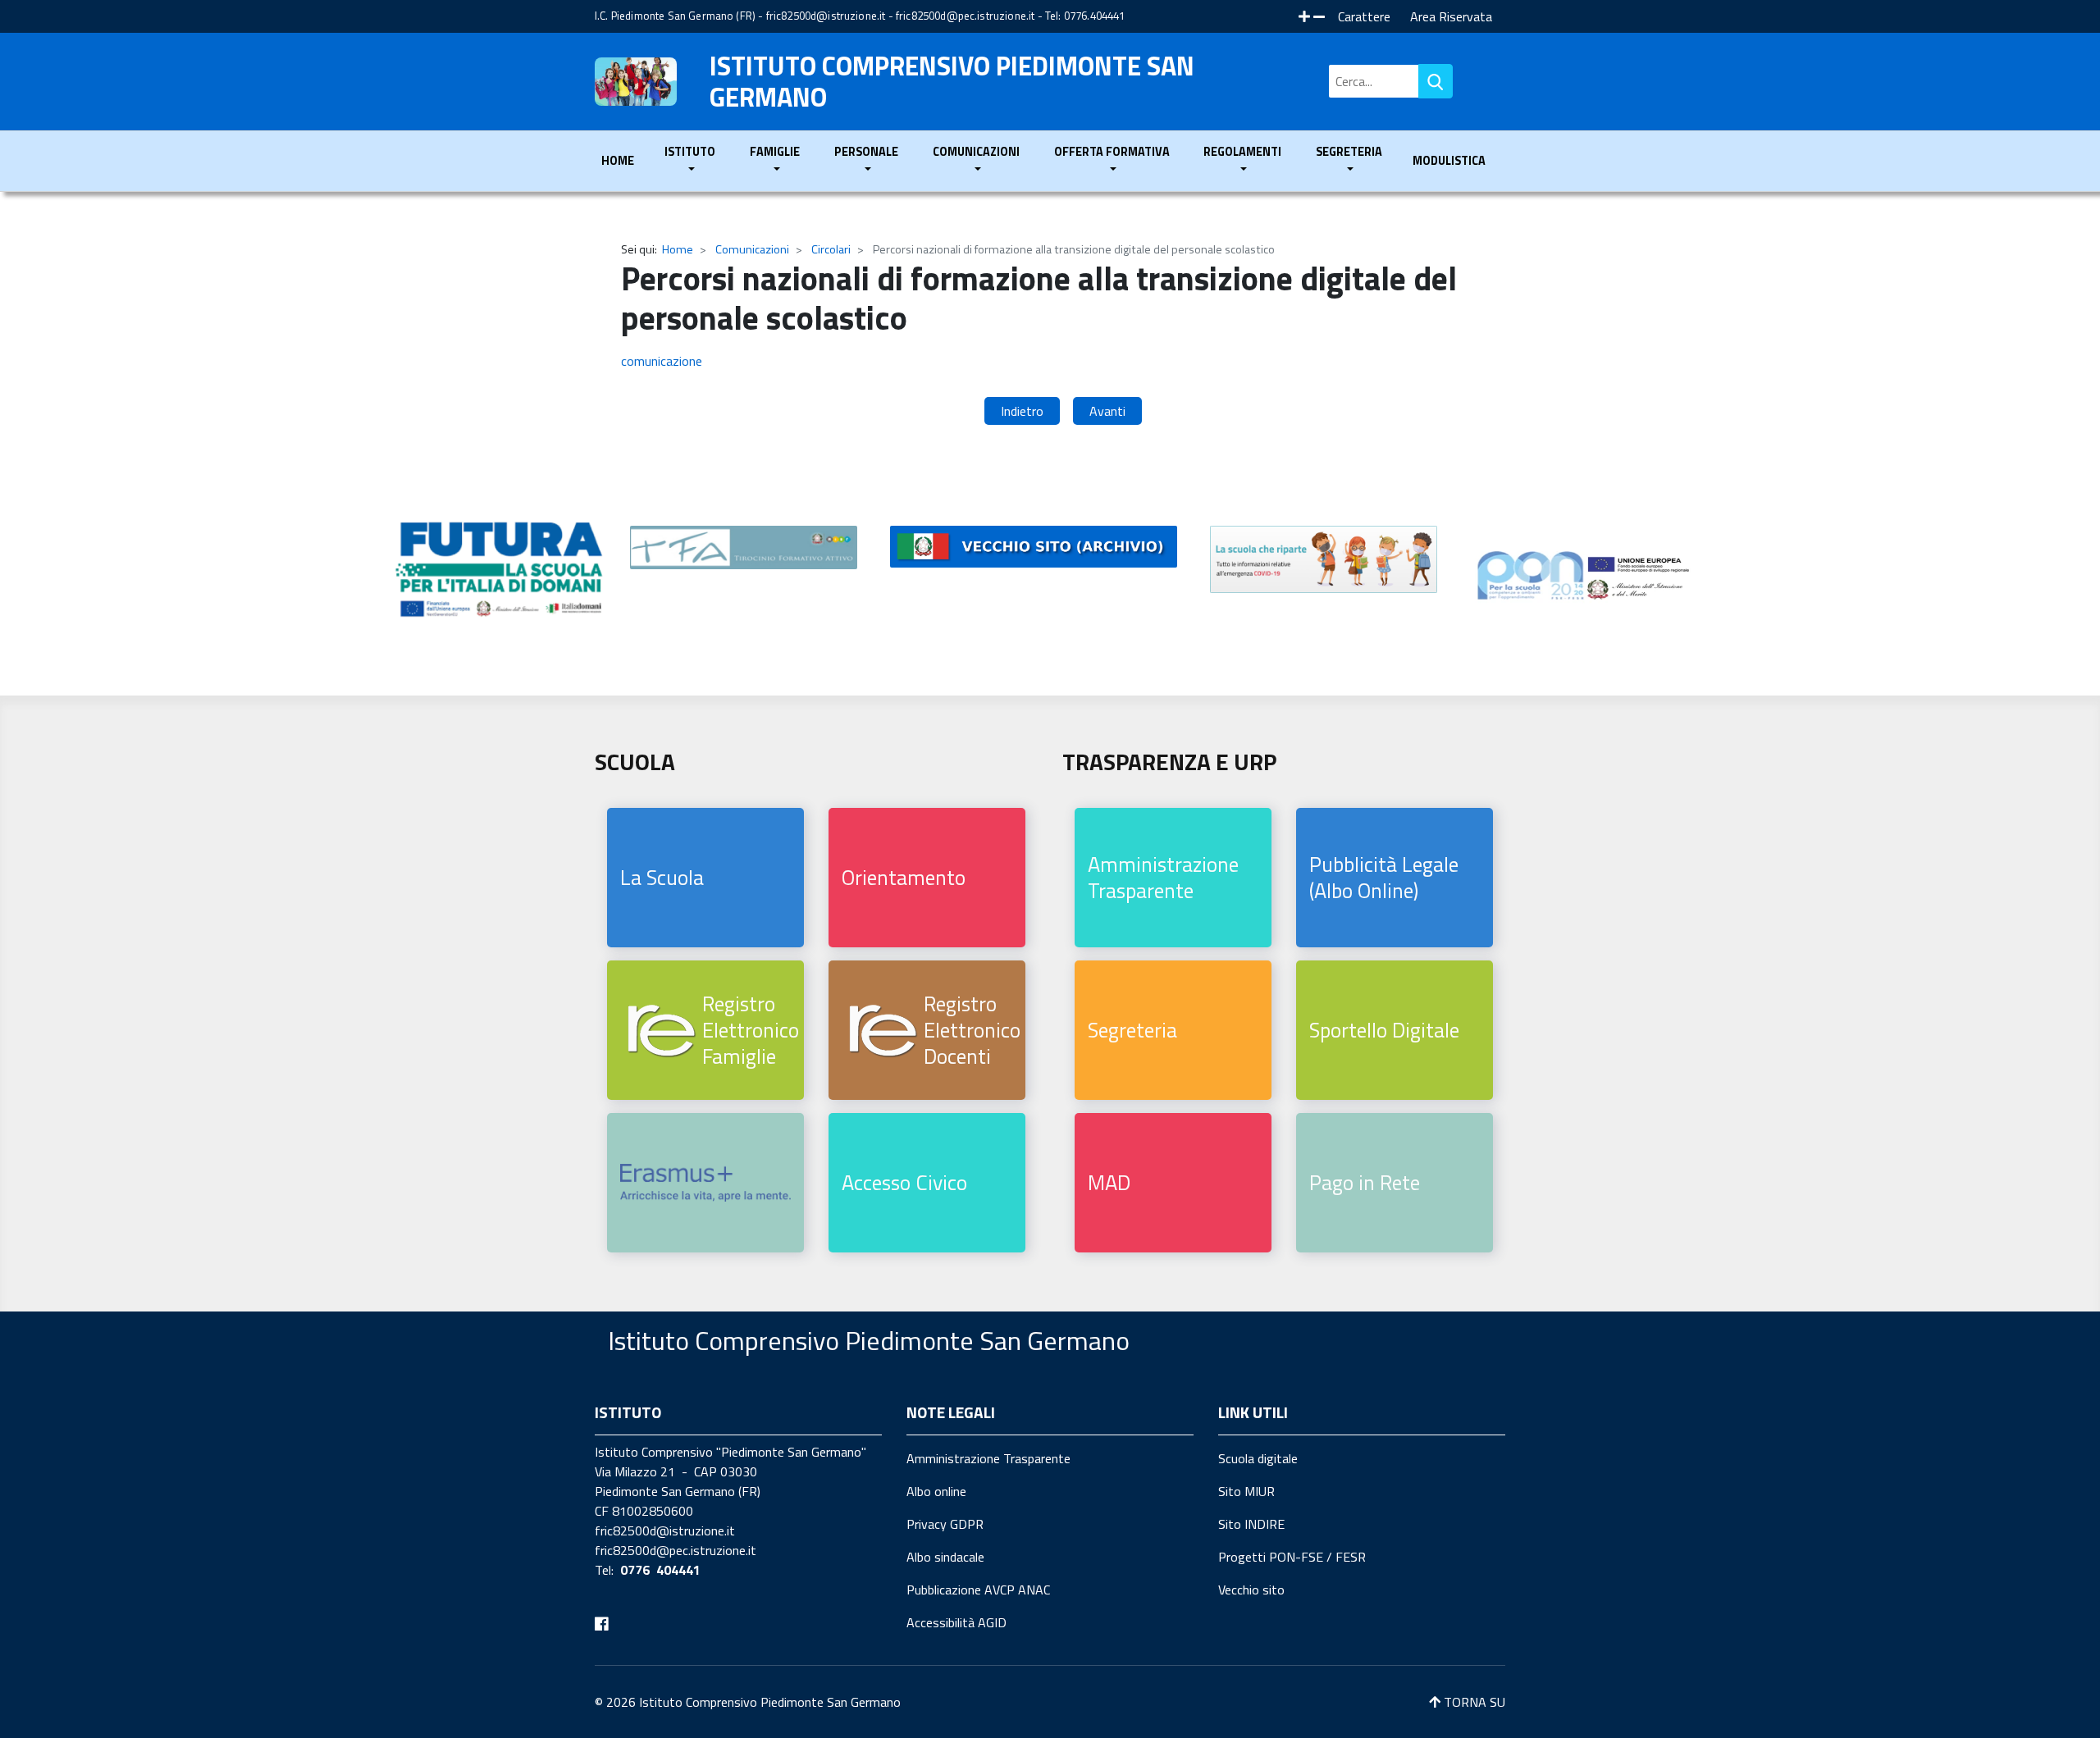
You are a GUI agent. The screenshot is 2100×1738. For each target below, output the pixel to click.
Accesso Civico (904, 1182)
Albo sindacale (945, 1557)
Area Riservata (1451, 16)
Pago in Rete (1365, 1182)
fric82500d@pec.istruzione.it (965, 16)
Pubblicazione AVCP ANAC (978, 1590)
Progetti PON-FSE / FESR (1292, 1557)
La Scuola (662, 877)
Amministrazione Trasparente (1163, 877)
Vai (1436, 81)
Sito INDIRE (1251, 1524)
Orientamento (904, 877)
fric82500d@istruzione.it (826, 16)
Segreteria (1132, 1030)
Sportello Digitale (1384, 1030)
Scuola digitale (1258, 1458)
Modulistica (1449, 161)
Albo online (936, 1491)
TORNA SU (1473, 1702)
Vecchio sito (1251, 1590)
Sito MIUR (1246, 1491)
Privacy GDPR (945, 1524)
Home (618, 161)
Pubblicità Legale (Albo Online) (1384, 877)
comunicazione (662, 361)
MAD (1109, 1182)
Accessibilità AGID (956, 1622)
